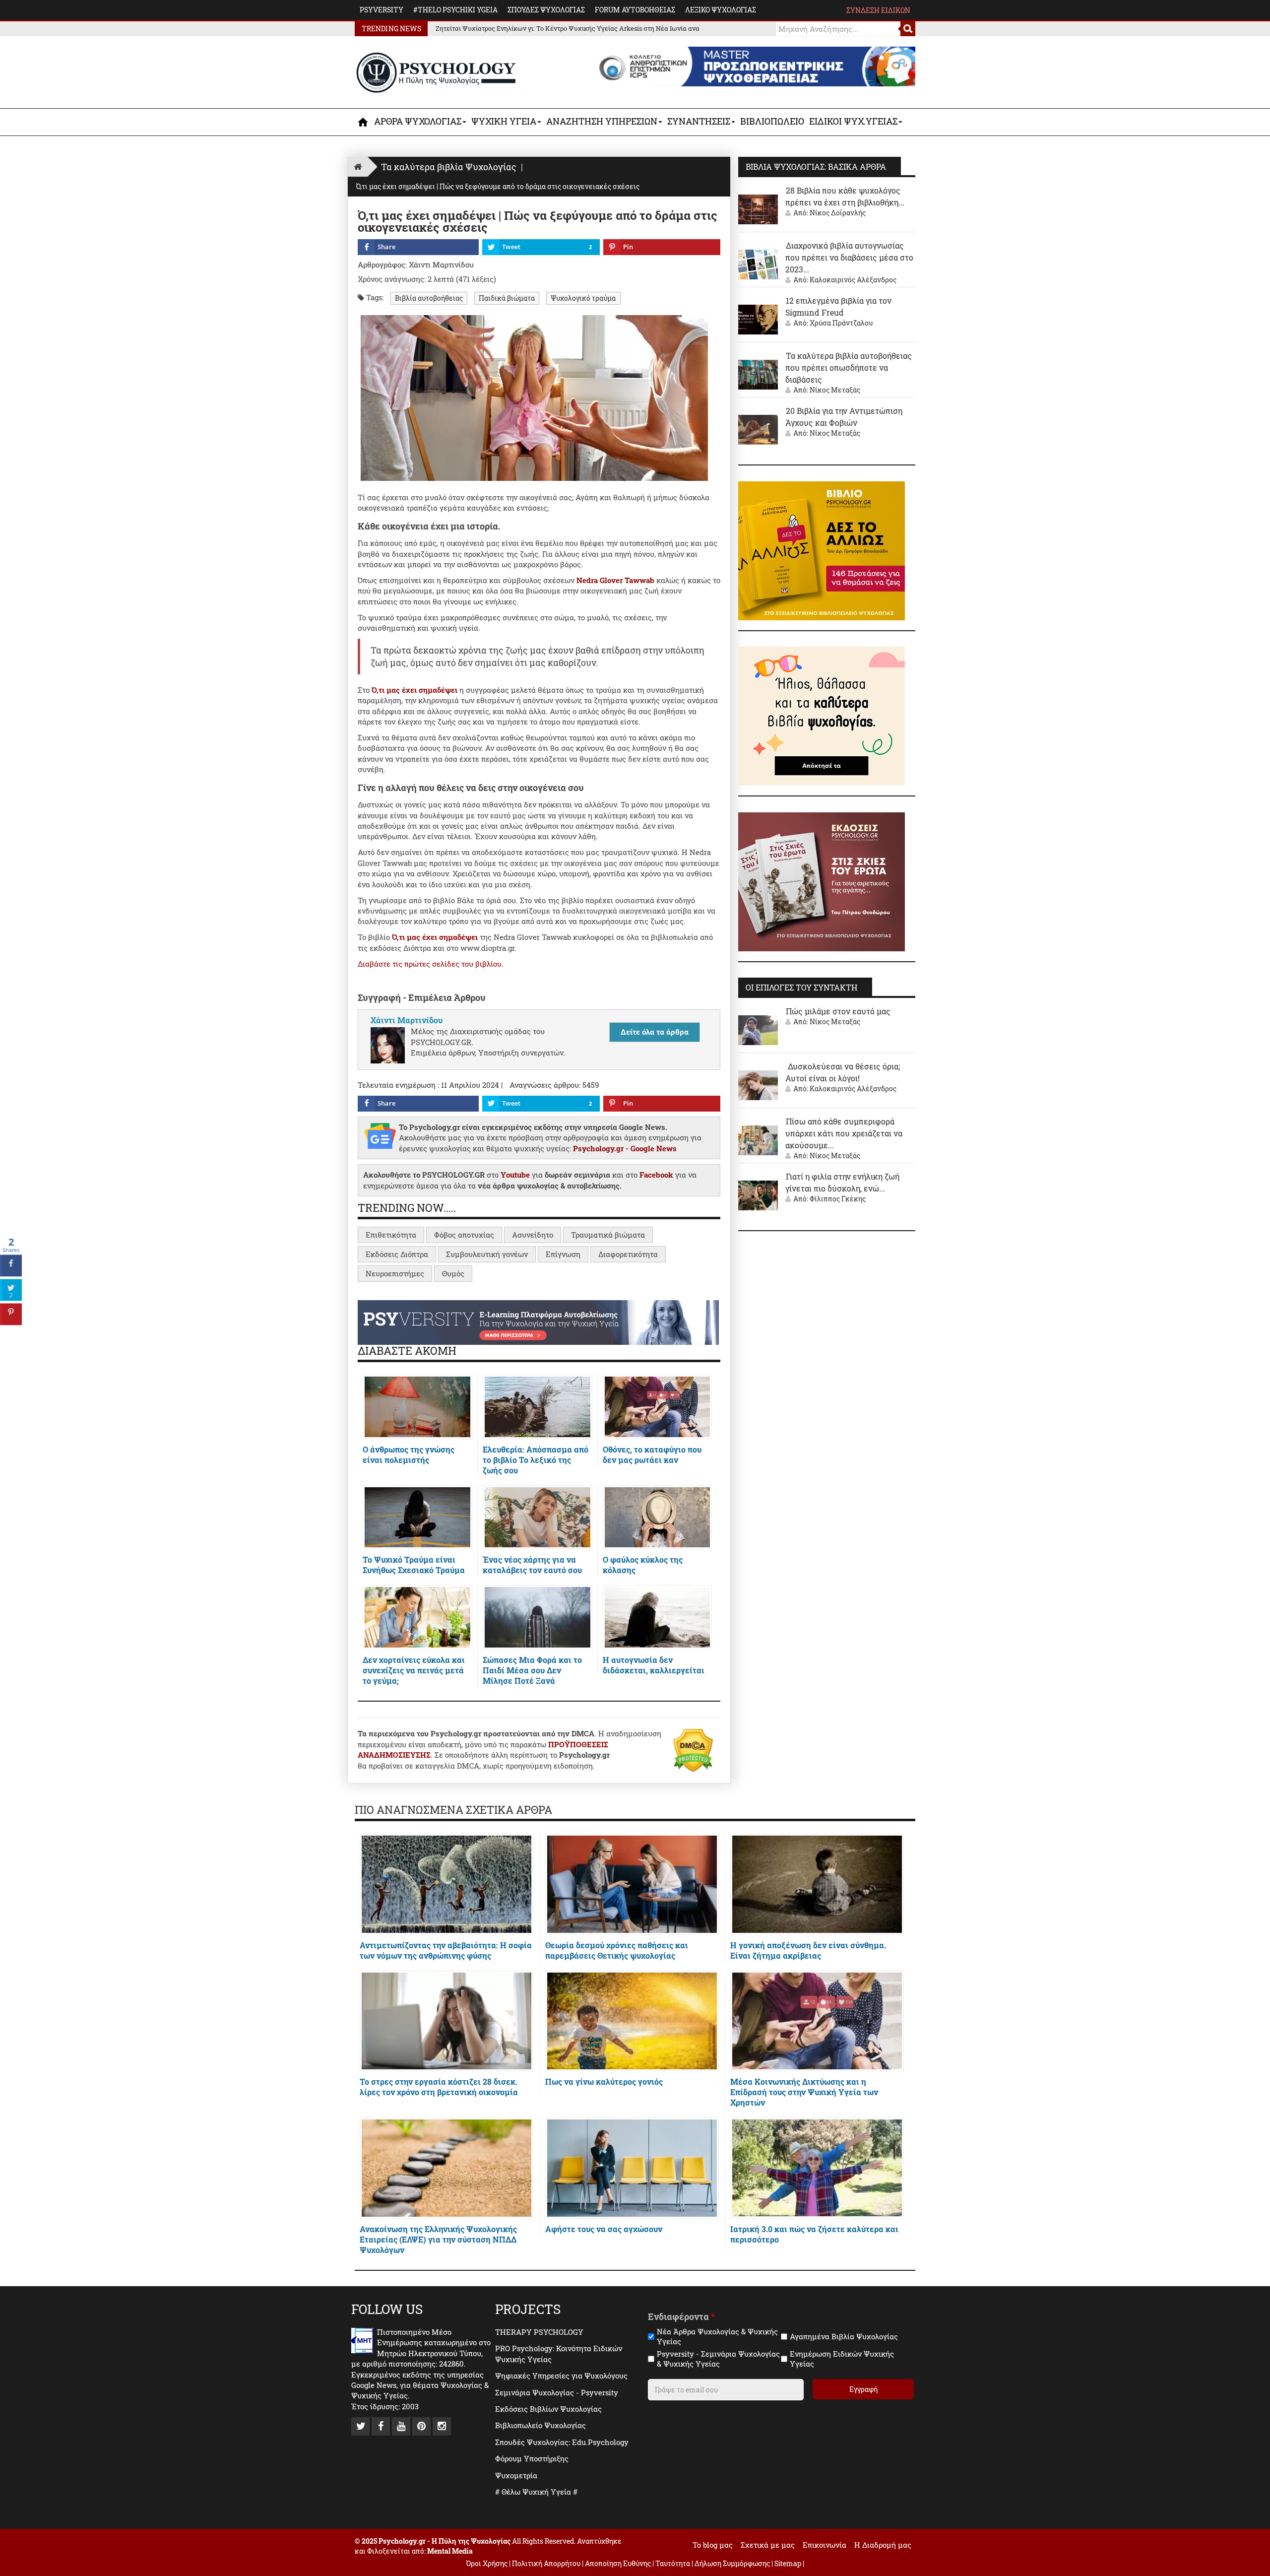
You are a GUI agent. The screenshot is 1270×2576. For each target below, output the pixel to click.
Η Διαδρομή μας (883, 2545)
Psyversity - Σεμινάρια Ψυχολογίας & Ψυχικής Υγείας (718, 2359)
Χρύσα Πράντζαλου (841, 323)
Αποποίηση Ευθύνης (618, 2563)
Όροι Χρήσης (487, 2563)
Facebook (656, 1175)
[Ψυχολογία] (363, 122)
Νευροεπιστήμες (395, 1273)
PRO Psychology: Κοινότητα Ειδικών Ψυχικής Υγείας (559, 2353)
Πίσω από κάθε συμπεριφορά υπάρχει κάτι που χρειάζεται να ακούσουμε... (844, 1133)
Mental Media (450, 2551)
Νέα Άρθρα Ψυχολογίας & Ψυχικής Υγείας (717, 2337)
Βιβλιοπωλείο (772, 121)
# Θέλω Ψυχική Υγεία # (536, 2492)
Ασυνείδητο (533, 1235)
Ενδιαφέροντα (681, 2317)
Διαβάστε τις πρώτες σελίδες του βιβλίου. (431, 964)
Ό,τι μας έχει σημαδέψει (415, 690)
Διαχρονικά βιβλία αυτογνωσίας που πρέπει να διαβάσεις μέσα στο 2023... (849, 257)
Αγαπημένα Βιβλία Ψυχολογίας (844, 2337)
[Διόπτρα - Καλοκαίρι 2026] (822, 715)
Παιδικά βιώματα (507, 298)
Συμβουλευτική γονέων (487, 1254)
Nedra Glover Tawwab (615, 580)
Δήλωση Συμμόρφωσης (732, 2563)
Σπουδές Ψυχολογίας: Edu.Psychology (562, 2442)
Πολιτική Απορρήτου (546, 2563)
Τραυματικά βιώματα (608, 1235)
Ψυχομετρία (516, 2475)
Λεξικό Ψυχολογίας (721, 10)
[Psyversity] (538, 1321)
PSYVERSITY (381, 10)
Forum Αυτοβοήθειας (635, 10)
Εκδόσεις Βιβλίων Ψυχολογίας (548, 2409)
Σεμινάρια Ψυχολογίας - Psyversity (557, 2392)
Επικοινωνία (825, 2545)
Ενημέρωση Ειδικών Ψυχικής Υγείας (842, 2359)
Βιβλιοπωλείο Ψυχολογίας (540, 2425)
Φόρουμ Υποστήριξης (532, 2458)
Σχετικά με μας (768, 2545)
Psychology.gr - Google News (625, 1148)
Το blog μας (713, 2545)
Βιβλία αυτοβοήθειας (429, 298)
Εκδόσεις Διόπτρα (397, 1254)
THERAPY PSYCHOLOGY (539, 2332)
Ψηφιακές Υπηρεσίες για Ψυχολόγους (561, 2376)
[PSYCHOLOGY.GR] (436, 73)
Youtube (515, 1175)
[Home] (358, 166)
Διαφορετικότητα (628, 1254)
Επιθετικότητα (391, 1235)
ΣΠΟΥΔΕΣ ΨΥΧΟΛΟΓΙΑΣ (546, 10)
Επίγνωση (563, 1254)
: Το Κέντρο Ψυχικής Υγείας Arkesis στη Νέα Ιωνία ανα (568, 28)
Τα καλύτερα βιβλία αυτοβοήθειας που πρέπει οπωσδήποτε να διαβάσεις (849, 367)
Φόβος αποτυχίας (464, 1235)
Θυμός (453, 1273)
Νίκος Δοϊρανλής (838, 213)
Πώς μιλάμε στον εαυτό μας (838, 1011)
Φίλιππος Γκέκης (838, 1199)
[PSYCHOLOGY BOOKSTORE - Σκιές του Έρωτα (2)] (822, 881)
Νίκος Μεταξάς (835, 390)
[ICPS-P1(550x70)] (754, 66)
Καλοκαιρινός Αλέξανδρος (853, 280)
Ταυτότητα (673, 2563)
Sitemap (788, 2563)
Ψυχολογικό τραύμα (583, 298)
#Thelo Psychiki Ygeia (455, 10)
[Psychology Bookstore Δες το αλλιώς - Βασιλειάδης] (822, 550)
